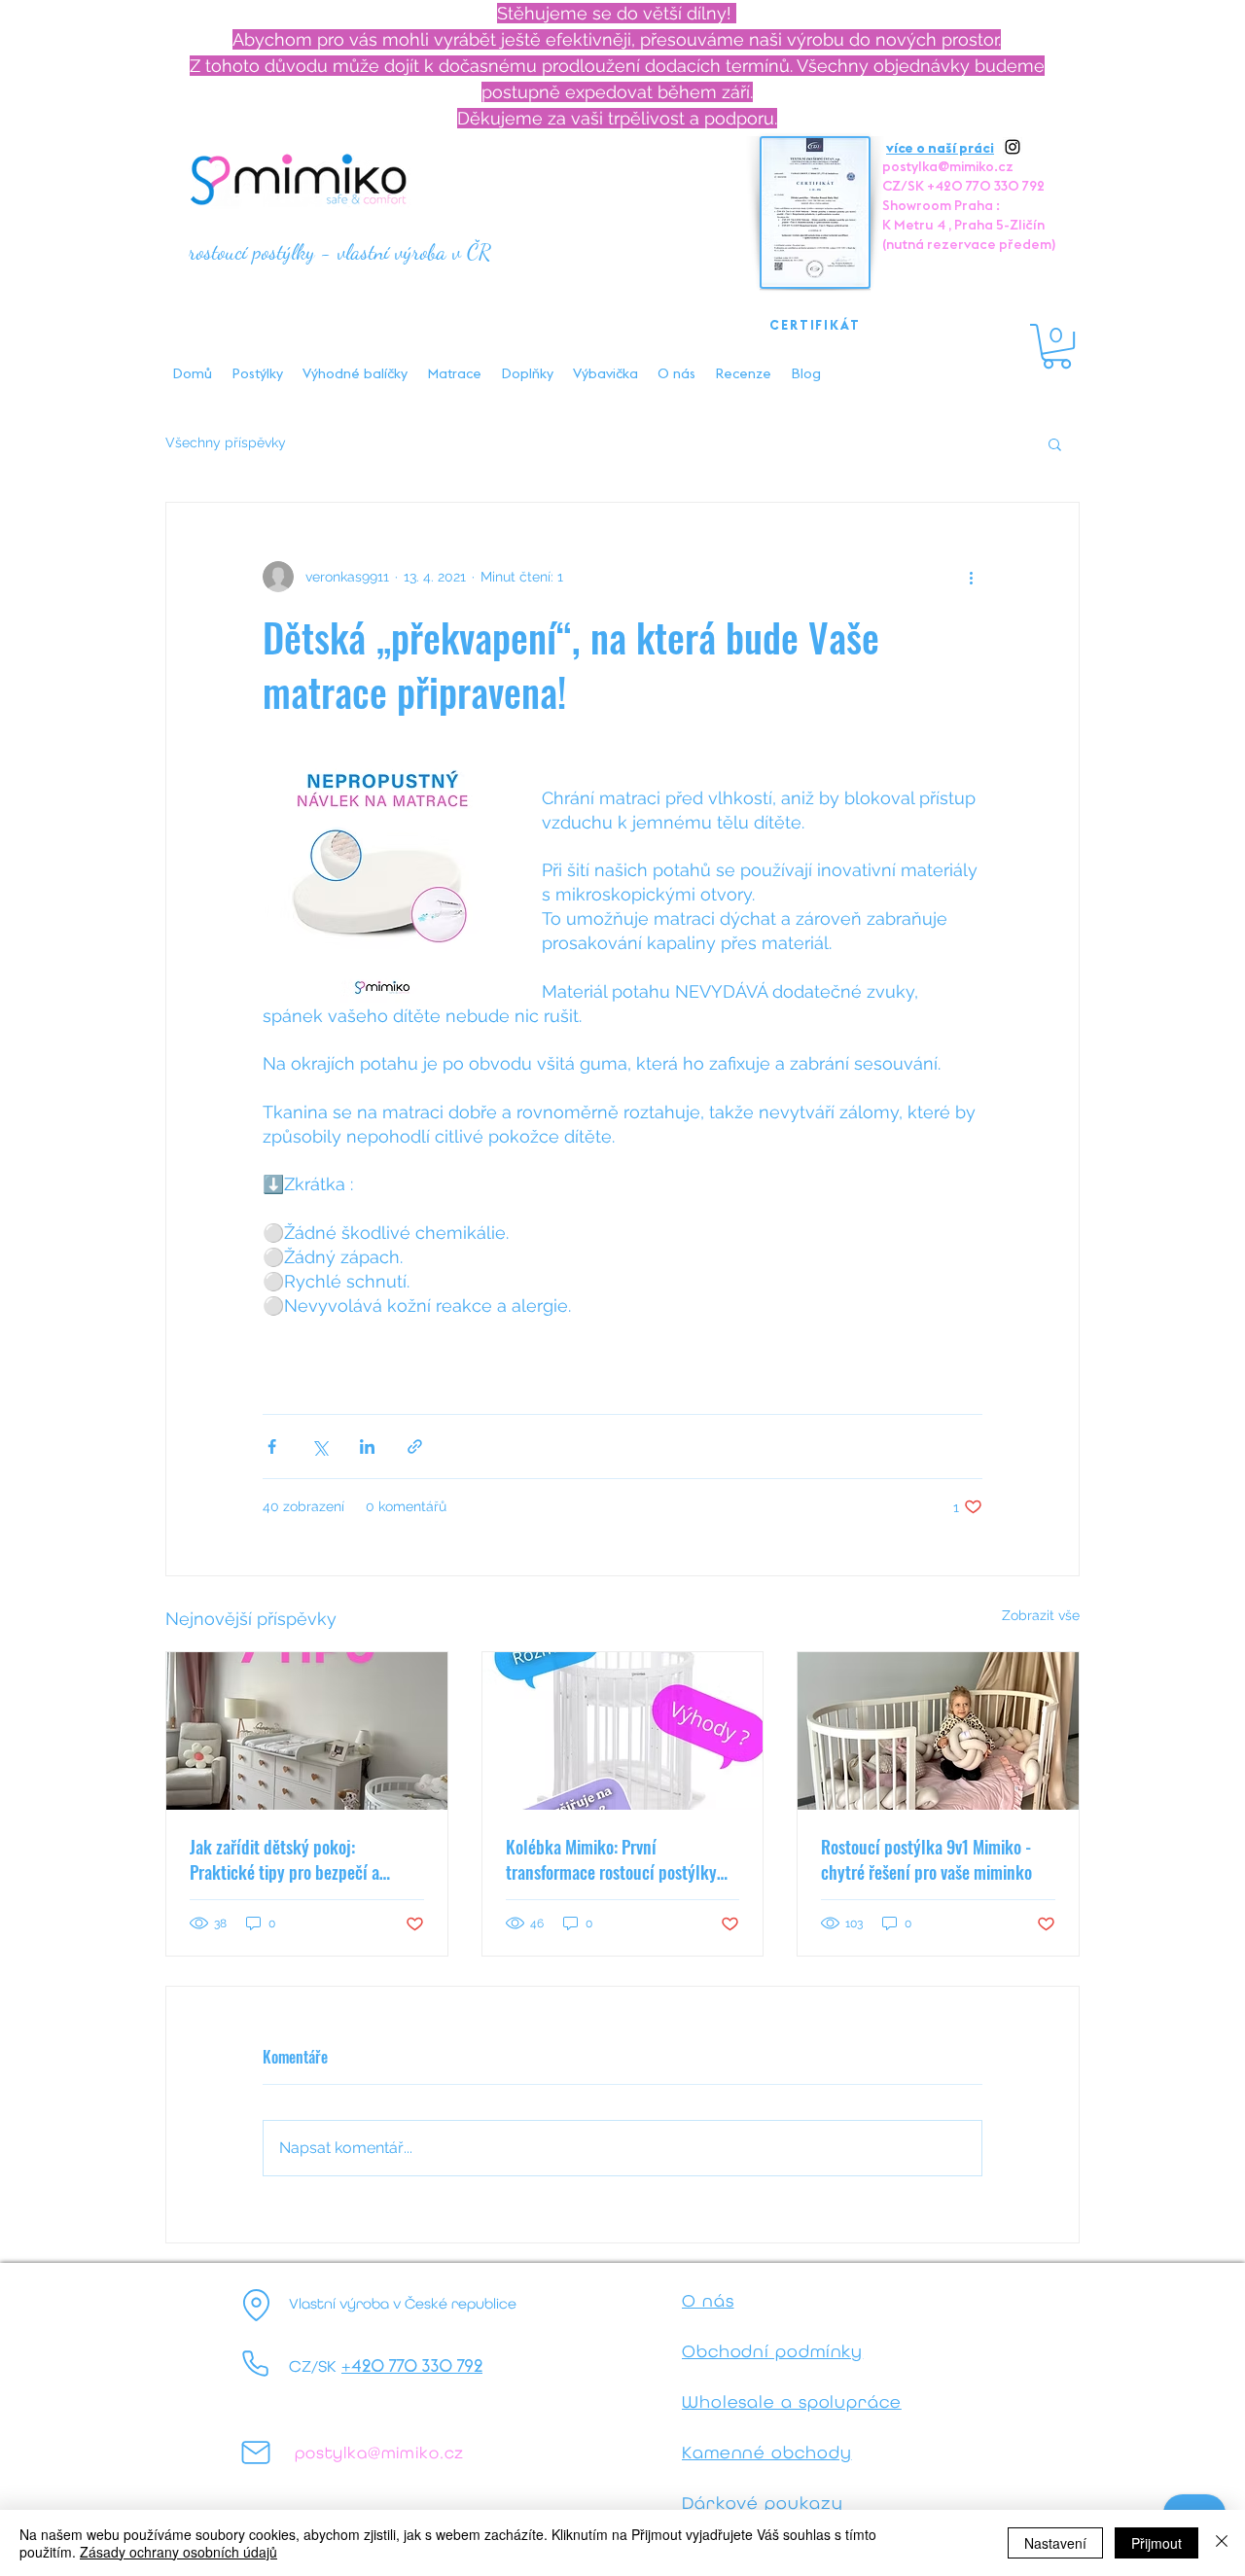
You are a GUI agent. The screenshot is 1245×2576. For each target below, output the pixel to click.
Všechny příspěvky (226, 442)
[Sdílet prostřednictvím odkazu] (415, 1447)
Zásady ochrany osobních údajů (178, 2552)
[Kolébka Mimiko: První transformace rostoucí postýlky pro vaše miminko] (623, 1731)
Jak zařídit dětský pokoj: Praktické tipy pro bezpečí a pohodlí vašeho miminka (285, 1859)
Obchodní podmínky (772, 2351)
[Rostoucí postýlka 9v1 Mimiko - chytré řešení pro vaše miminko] (938, 1731)
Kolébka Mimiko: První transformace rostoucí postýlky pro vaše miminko (611, 1859)
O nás (708, 2300)
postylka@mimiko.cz (948, 166)
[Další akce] (971, 577)
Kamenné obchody (767, 2452)
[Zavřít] (1222, 2543)
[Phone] (255, 2364)
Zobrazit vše (1041, 1615)
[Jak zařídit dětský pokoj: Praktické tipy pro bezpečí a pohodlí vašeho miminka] (307, 1731)
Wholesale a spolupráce (792, 2401)
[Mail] (255, 2452)
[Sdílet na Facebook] (272, 1447)
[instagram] (1013, 147)
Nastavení (1055, 2543)
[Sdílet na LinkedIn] (367, 1447)
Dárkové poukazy (763, 2503)
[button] (1057, 346)
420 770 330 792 (417, 2366)
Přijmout (1156, 2543)
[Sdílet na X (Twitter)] (320, 1447)
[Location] (256, 2306)
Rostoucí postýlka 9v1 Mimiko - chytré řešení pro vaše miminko (926, 1859)
